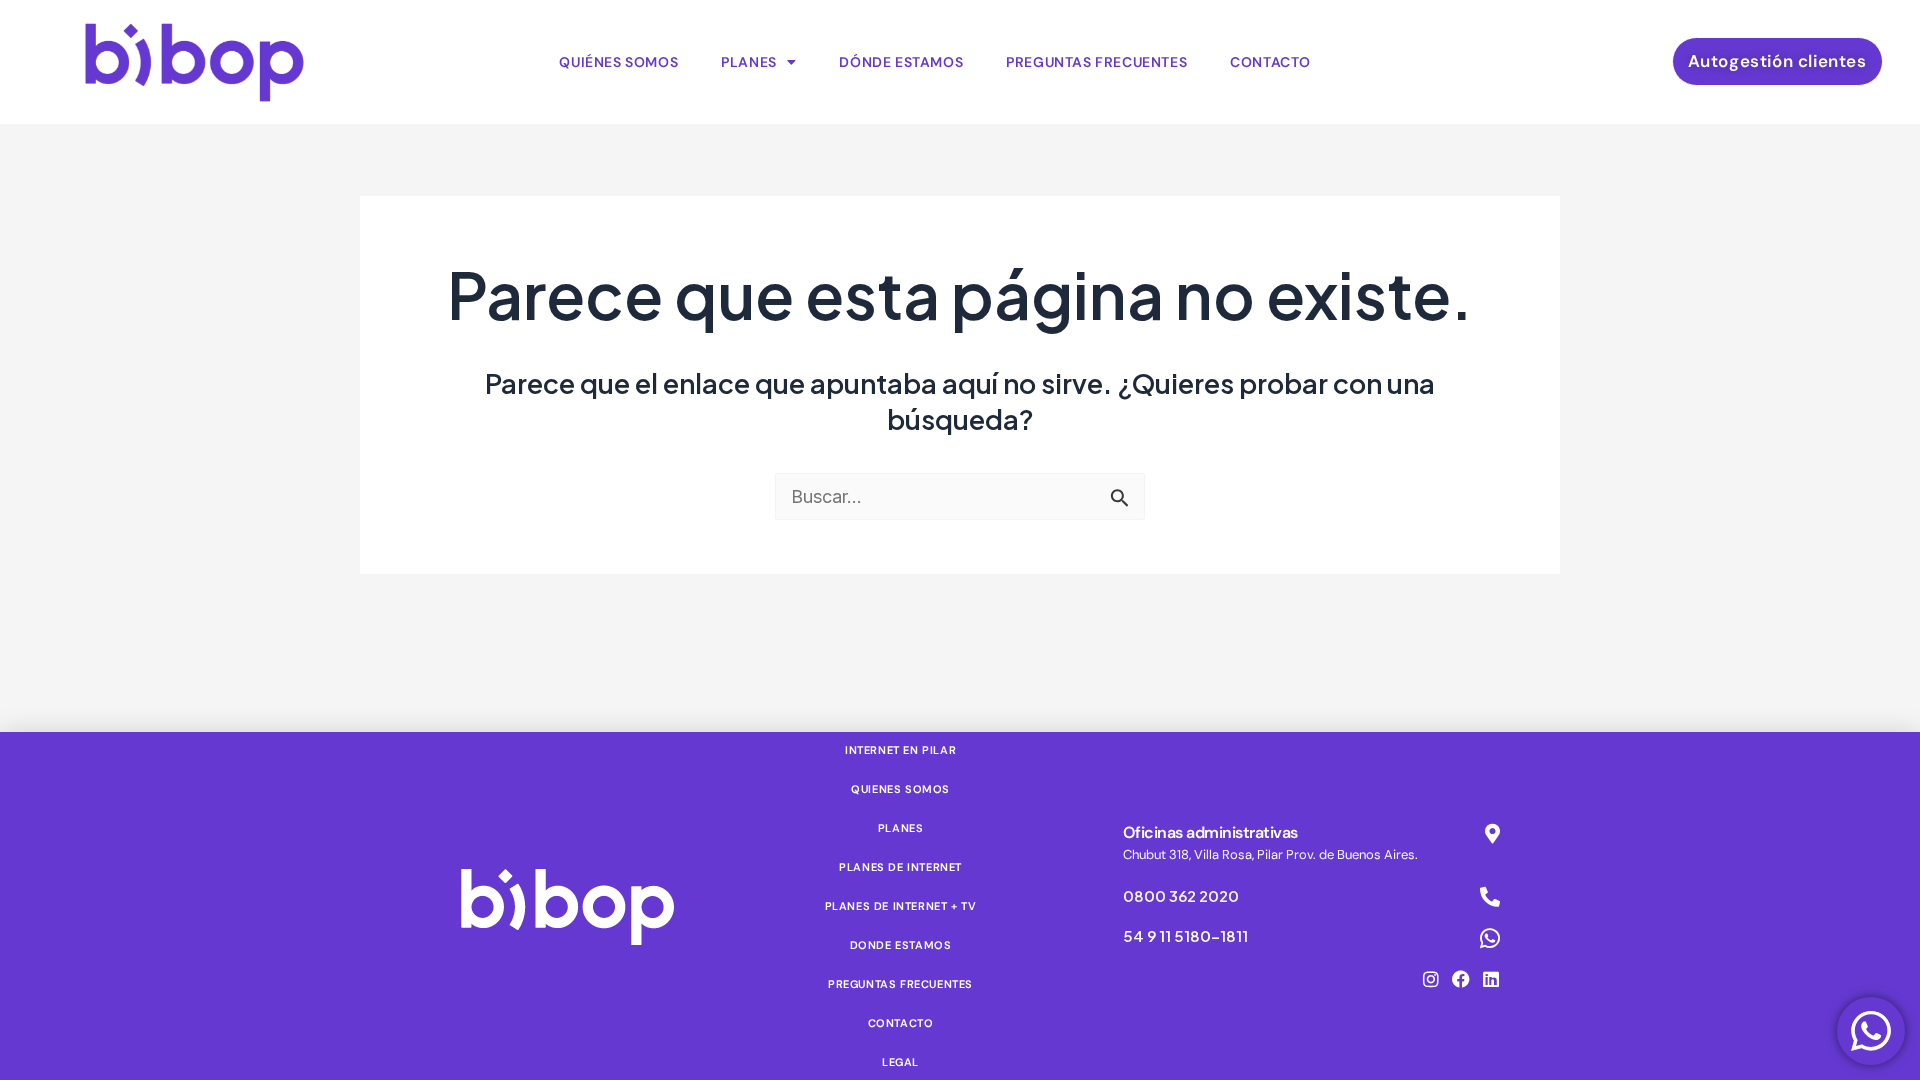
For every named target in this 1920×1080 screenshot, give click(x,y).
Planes (749, 62)
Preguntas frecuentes (1096, 62)
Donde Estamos (901, 945)
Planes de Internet (900, 867)
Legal (900, 1062)
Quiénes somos (618, 62)
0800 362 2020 (1181, 895)
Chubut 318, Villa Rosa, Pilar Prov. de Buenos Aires (1269, 854)
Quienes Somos (900, 789)
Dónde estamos (901, 62)
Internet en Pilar (900, 750)
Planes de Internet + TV (901, 906)
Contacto (1270, 62)
